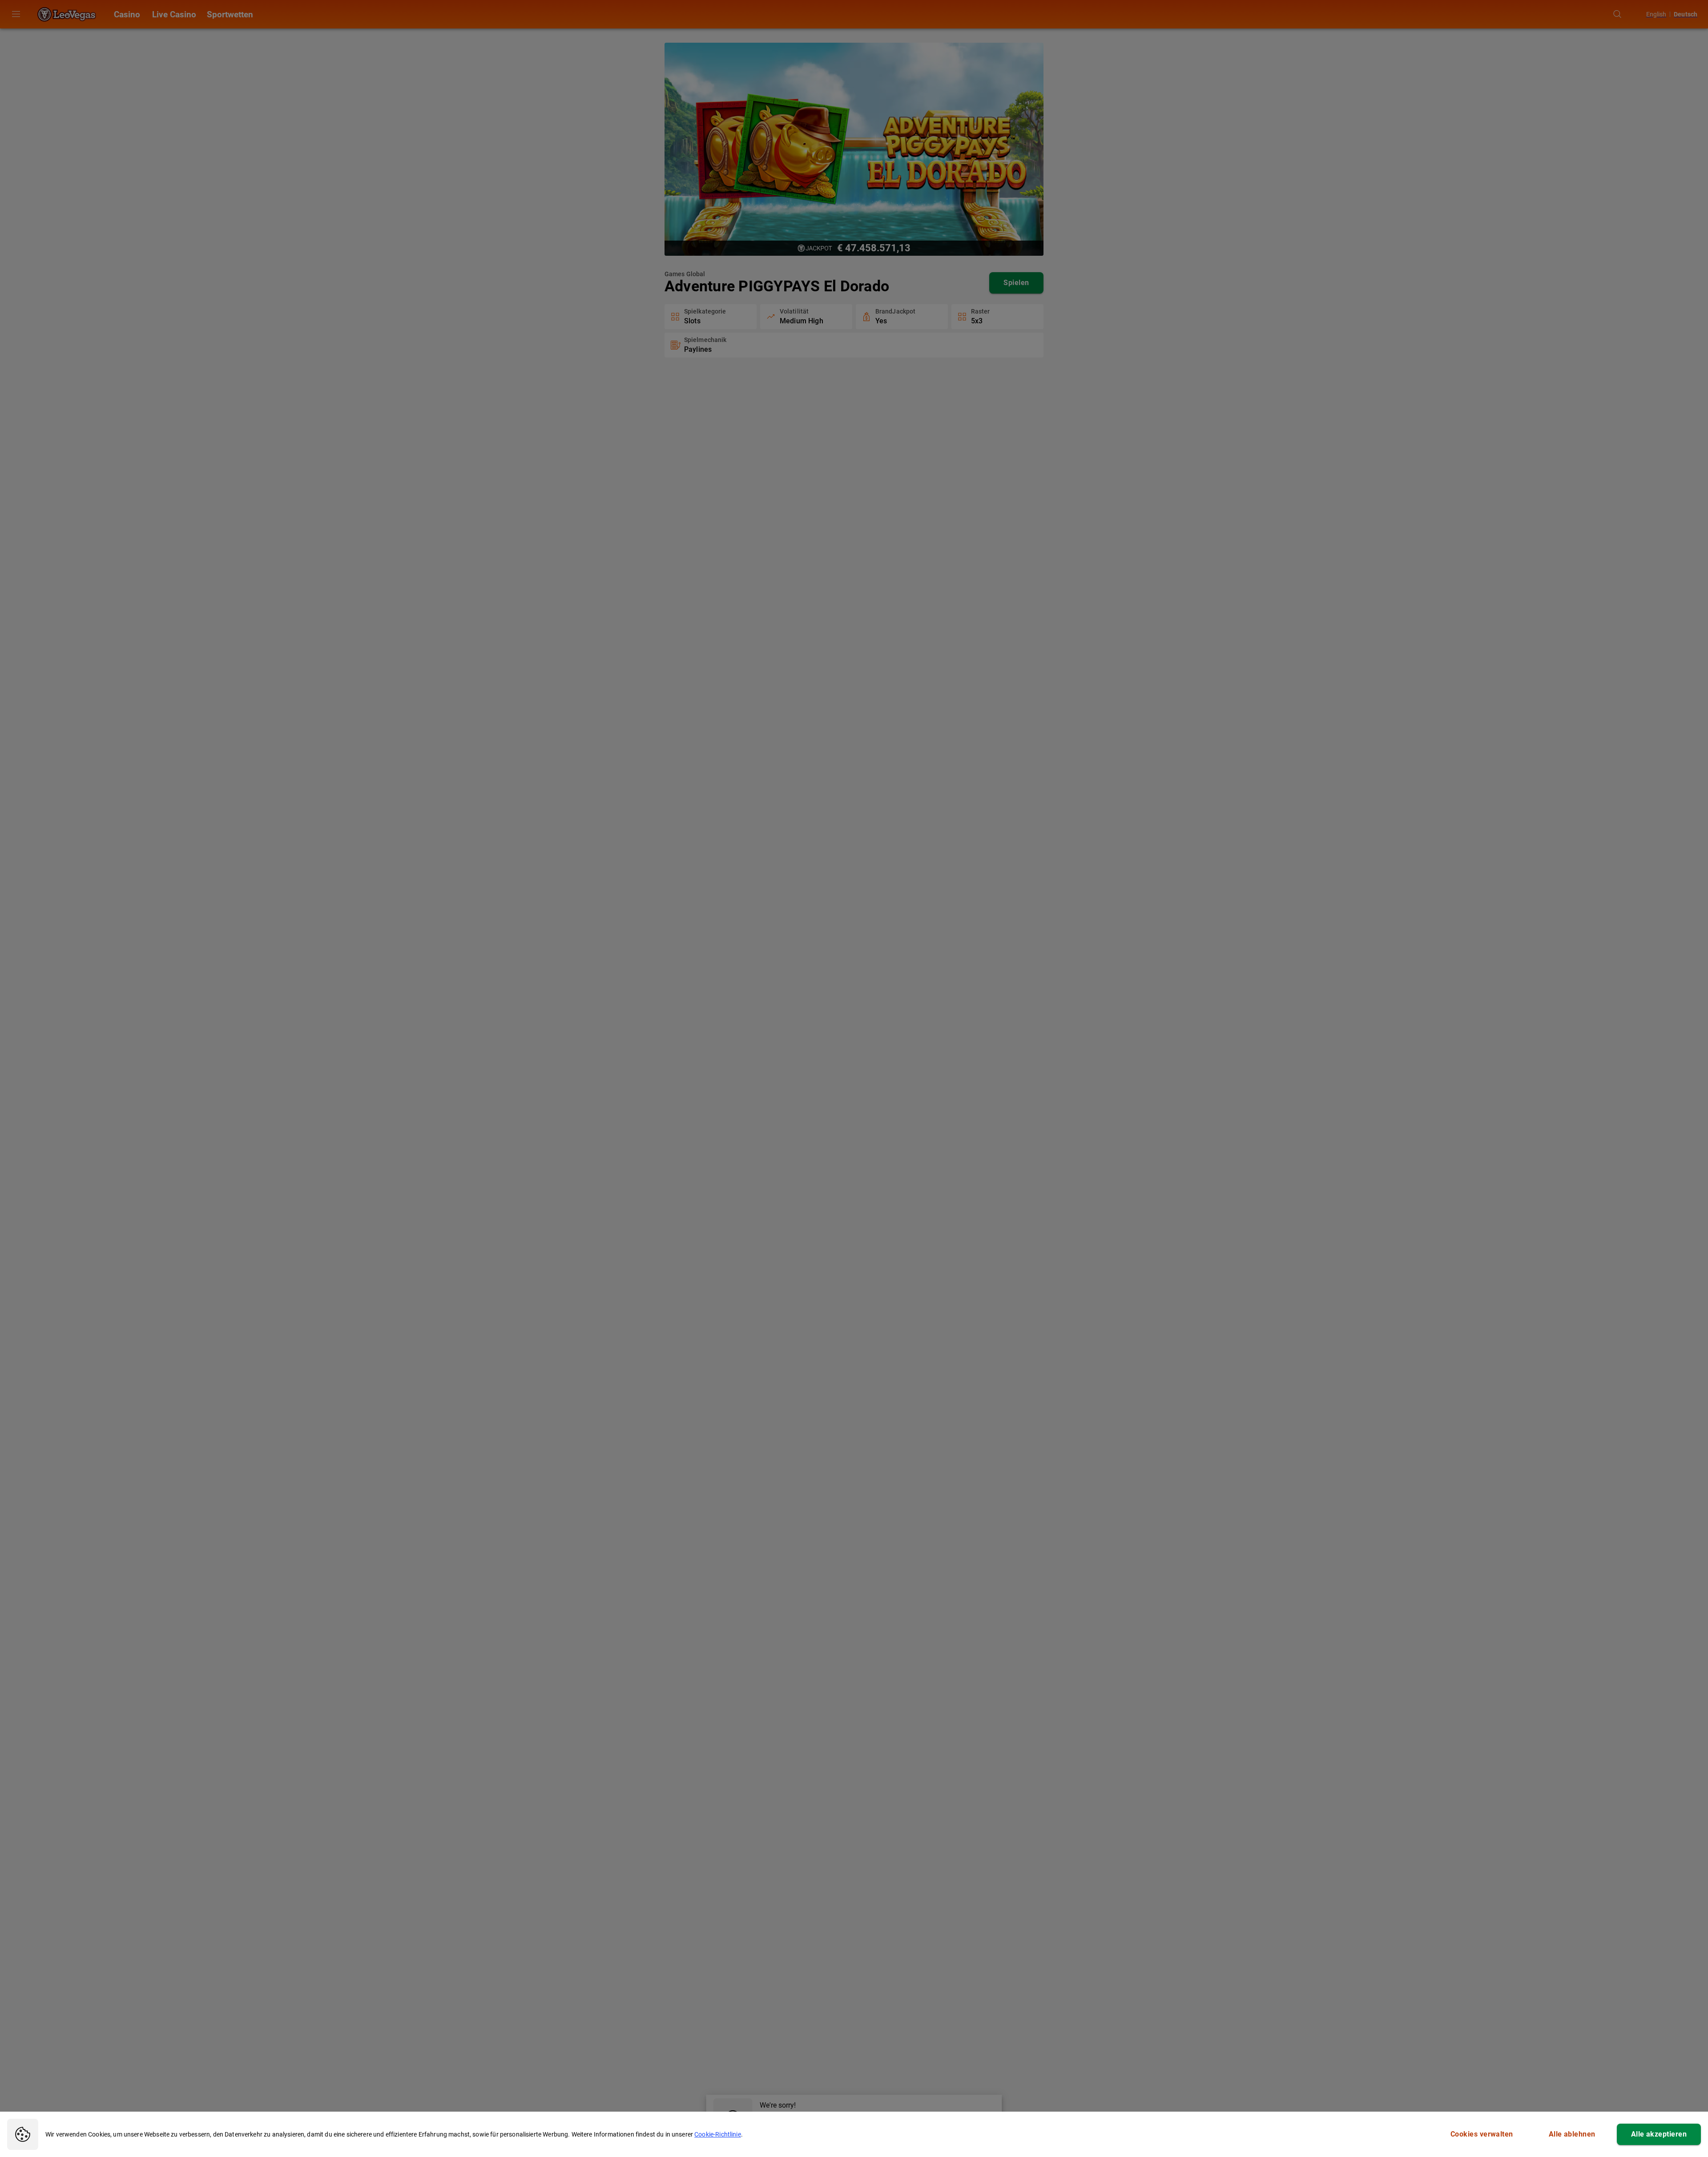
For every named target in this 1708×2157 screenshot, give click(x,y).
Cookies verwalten (1482, 2134)
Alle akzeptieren (1659, 2134)
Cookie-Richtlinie (718, 2134)
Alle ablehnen (1572, 2134)
